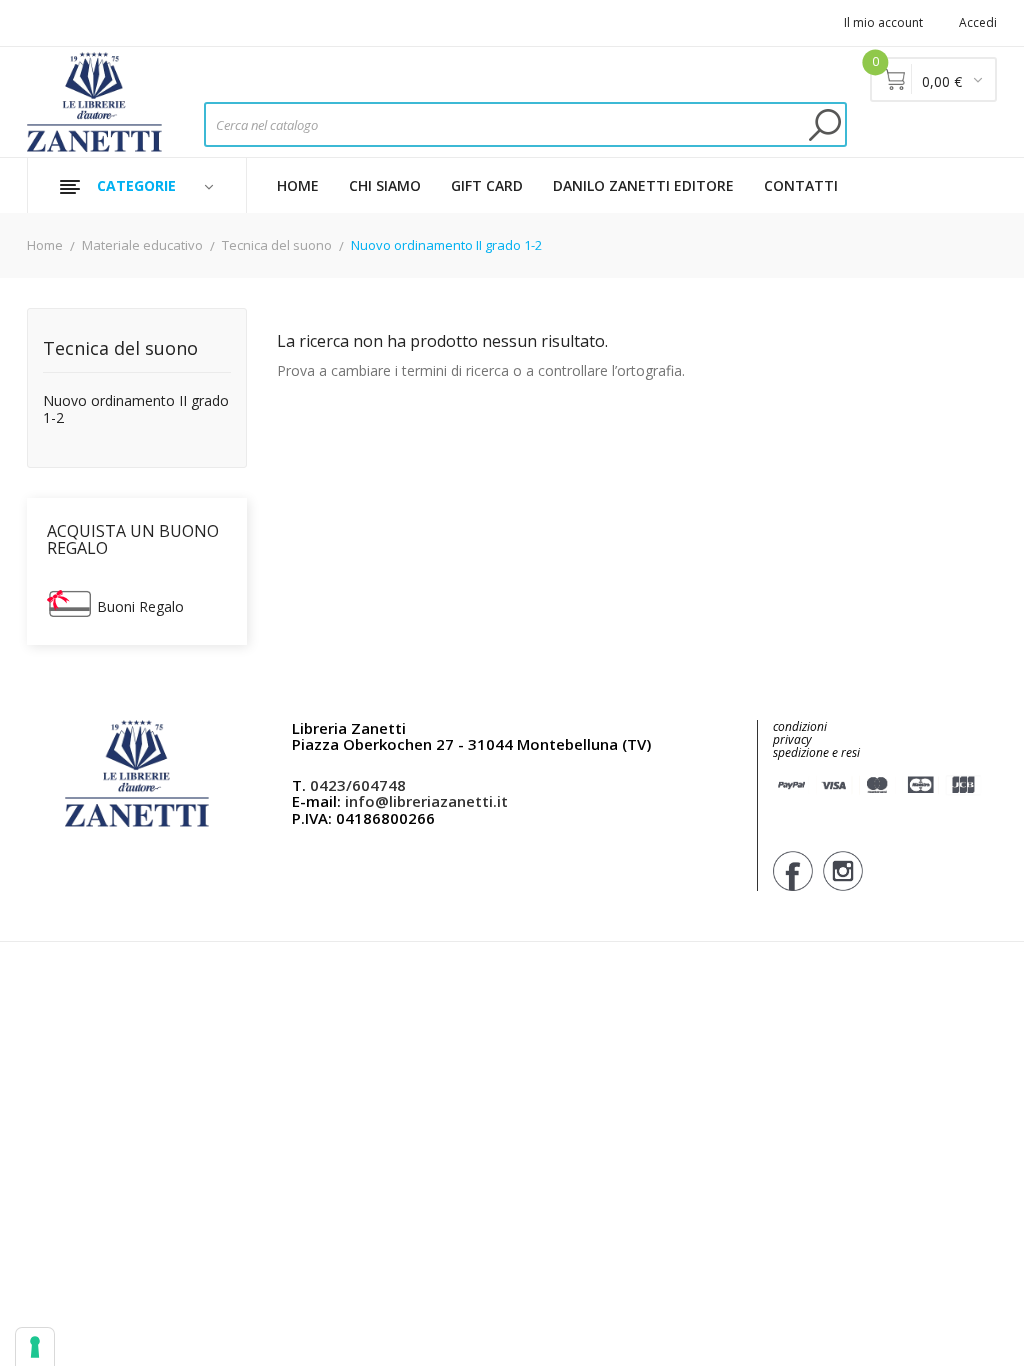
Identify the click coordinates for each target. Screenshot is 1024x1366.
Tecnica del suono (120, 349)
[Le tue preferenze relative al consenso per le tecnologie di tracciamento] (35, 1347)
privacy (792, 739)
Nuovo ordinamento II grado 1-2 (136, 410)
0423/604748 (358, 785)
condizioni (800, 726)
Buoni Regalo (140, 606)
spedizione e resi (816, 753)
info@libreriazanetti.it (426, 801)
